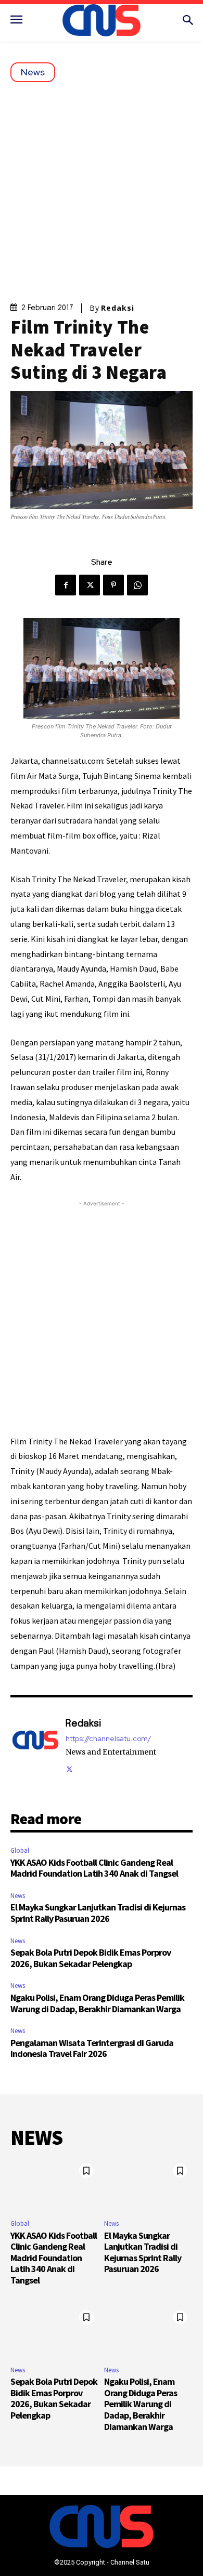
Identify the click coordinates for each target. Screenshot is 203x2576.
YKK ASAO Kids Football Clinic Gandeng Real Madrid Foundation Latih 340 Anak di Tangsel (94, 1868)
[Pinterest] (113, 585)
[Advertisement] (102, 189)
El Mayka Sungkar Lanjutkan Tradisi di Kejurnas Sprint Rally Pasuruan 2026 (98, 1913)
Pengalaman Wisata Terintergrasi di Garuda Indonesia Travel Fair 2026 (92, 2048)
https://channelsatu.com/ (108, 1739)
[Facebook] (66, 585)
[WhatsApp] (137, 585)
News (33, 72)
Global (20, 1850)
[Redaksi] (35, 1745)
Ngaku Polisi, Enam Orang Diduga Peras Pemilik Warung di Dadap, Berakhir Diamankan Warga (97, 2003)
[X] (90, 585)
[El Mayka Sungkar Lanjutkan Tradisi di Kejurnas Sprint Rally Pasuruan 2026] (148, 2185)
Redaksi (118, 308)
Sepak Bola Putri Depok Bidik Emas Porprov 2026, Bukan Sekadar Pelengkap (91, 1958)
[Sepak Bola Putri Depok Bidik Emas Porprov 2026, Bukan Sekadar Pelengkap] (55, 2331)
